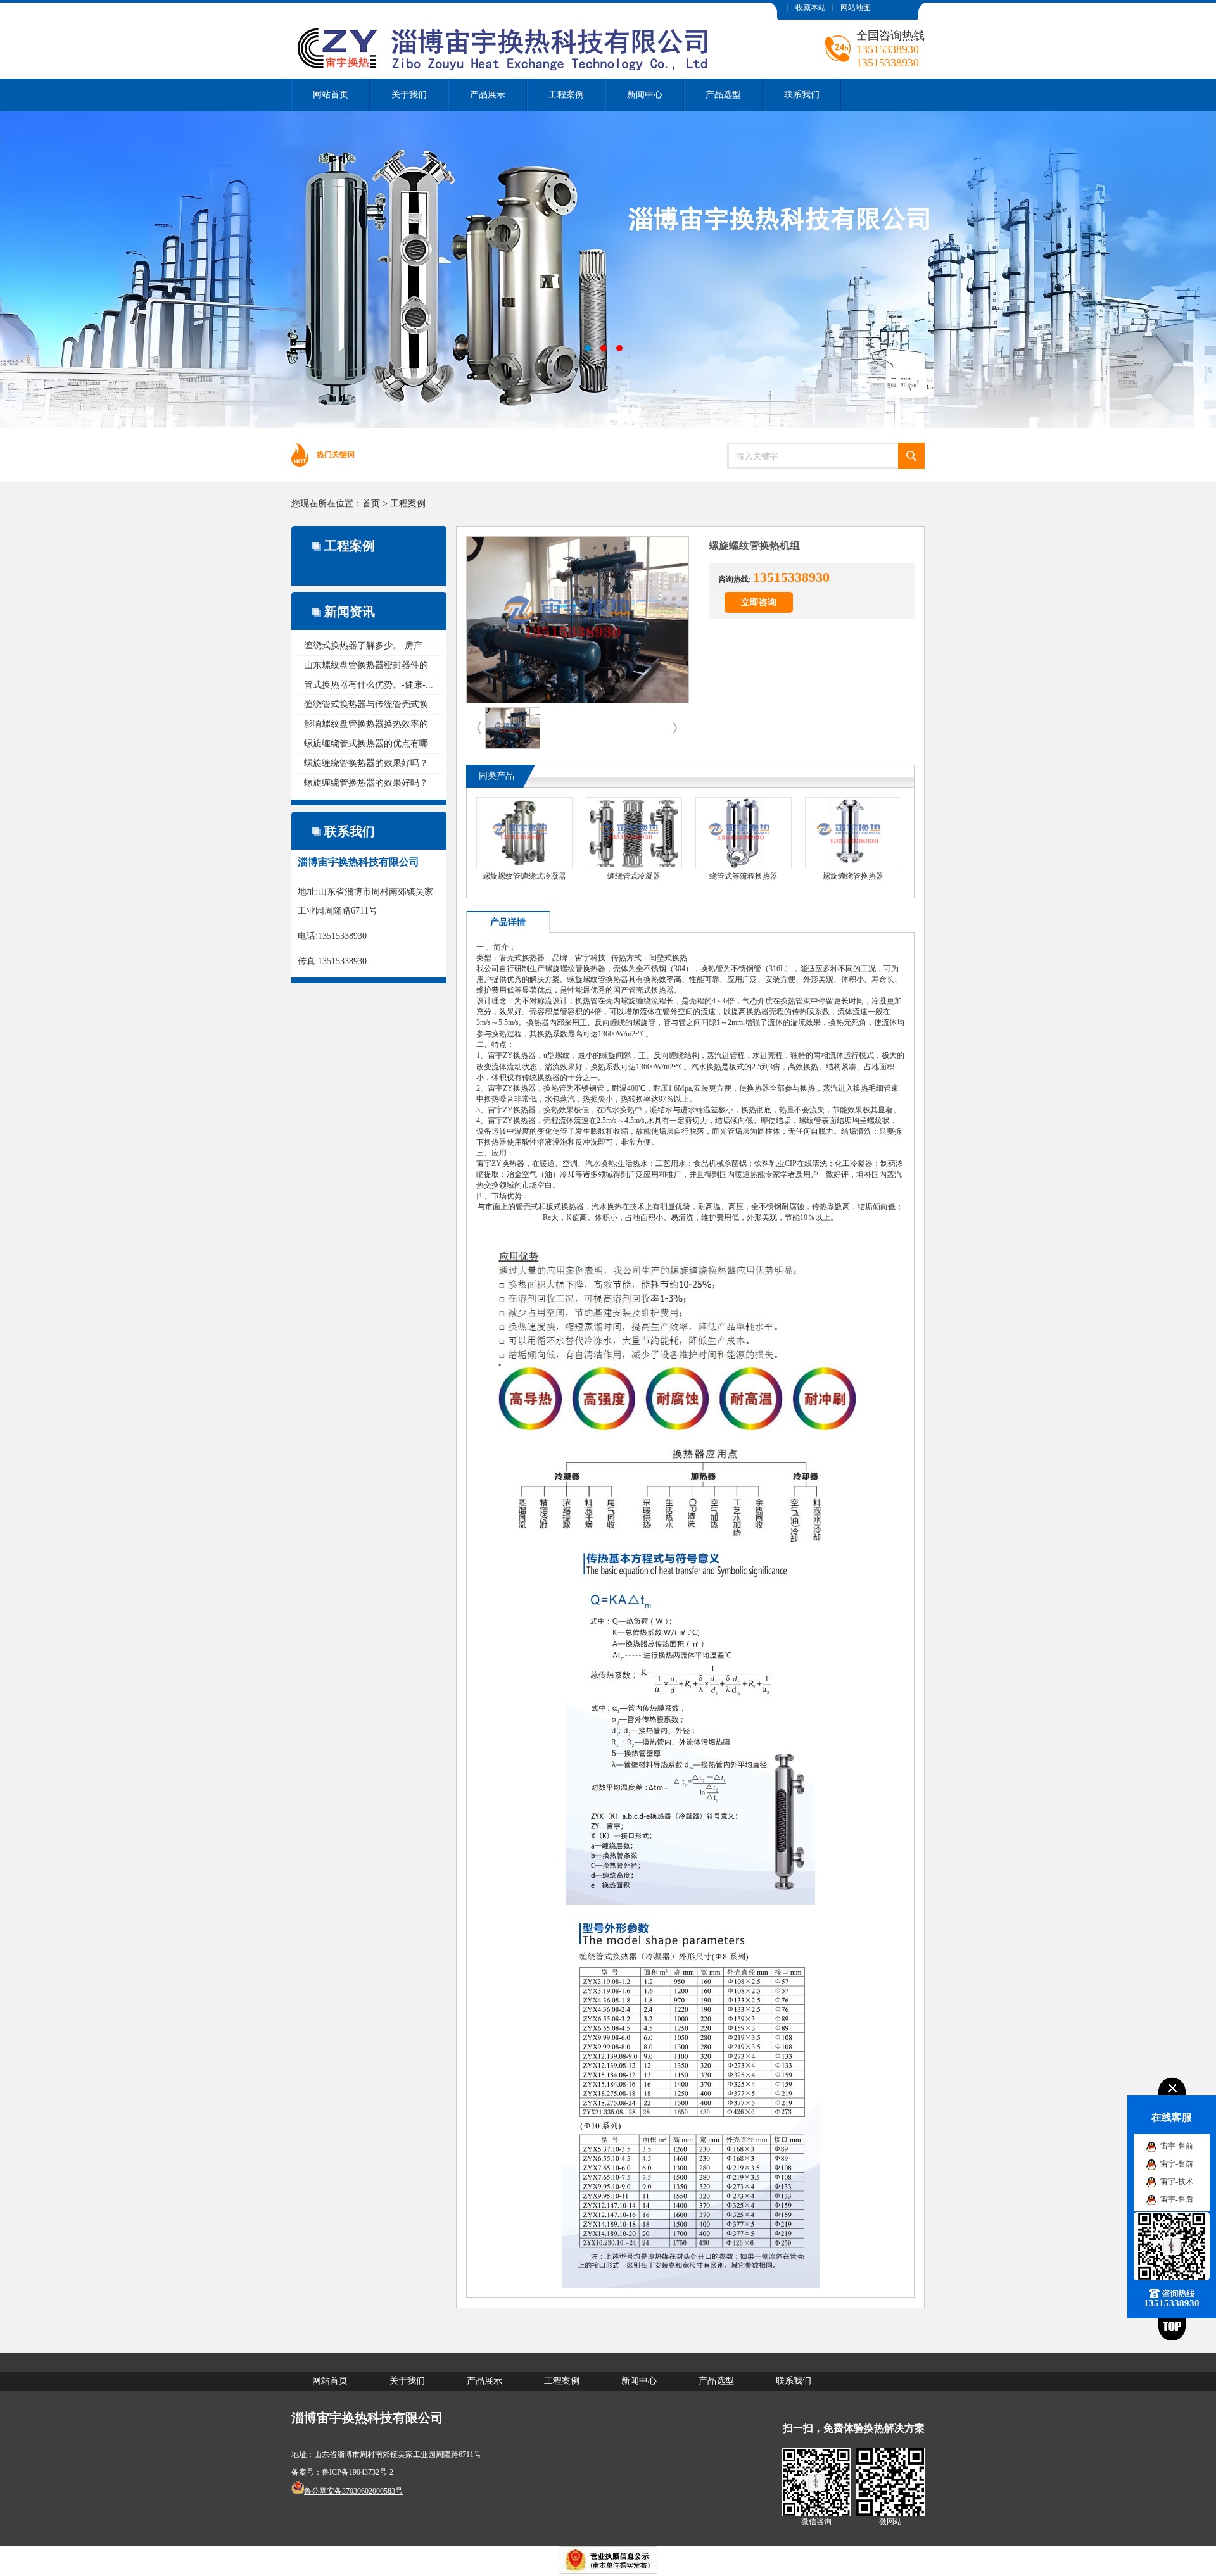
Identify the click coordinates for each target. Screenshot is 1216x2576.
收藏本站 (811, 8)
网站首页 (331, 95)
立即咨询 (759, 602)
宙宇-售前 (1177, 2146)
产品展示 (488, 95)
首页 (371, 504)
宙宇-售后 (1177, 2199)
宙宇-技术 (1177, 2182)
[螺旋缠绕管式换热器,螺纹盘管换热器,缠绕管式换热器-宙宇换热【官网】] (510, 12)
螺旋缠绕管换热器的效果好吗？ (366, 763)
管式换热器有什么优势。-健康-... (369, 685)
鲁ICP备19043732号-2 (358, 2472)
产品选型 (723, 95)
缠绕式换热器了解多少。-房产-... (369, 645)
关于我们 (409, 95)
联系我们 (802, 95)
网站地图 (856, 8)
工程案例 (566, 95)
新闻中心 (645, 95)
